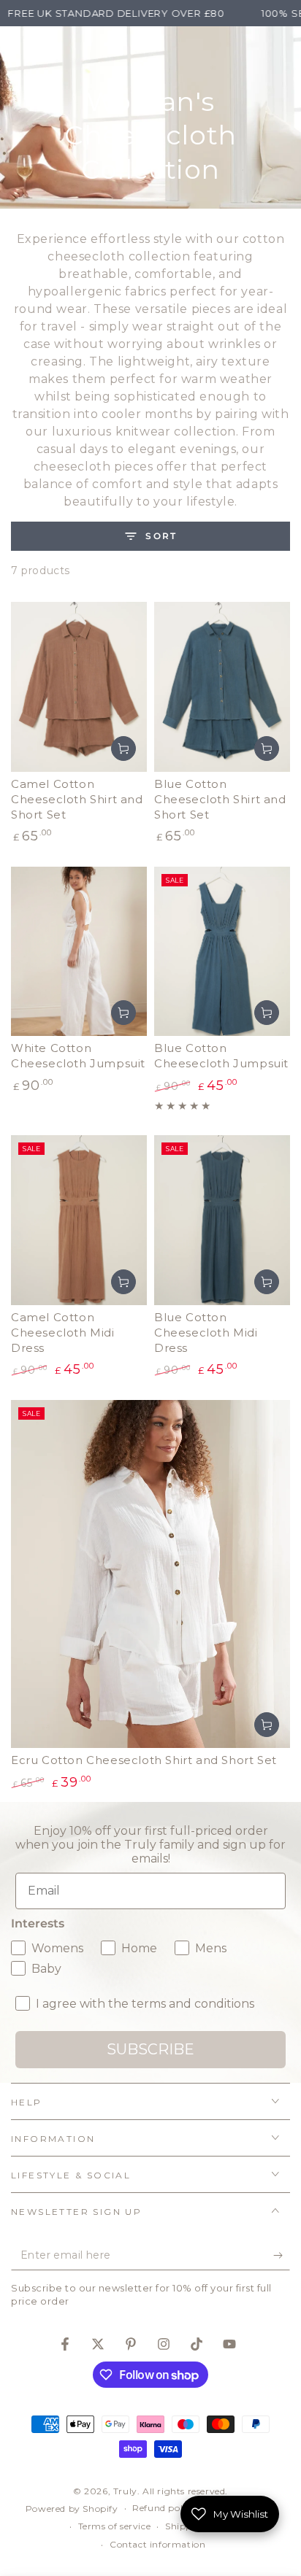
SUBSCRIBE (150, 2049)
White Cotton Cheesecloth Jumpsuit (78, 1056)
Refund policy (164, 2508)
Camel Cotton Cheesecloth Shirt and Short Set (77, 799)
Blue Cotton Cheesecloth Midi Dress (206, 1333)
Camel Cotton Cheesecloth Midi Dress (63, 1333)
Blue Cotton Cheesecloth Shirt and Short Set (220, 799)
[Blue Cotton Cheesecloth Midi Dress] (222, 1220)
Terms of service (115, 2526)
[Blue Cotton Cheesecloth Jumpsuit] (222, 952)
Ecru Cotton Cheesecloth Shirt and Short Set (144, 1760)
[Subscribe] (282, 2256)
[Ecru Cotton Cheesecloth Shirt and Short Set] (150, 1574)
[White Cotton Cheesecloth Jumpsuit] (79, 952)
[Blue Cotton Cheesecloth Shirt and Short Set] (222, 687)
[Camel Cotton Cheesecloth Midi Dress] (79, 1220)
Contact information (157, 2544)
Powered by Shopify (72, 2509)
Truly (125, 2491)
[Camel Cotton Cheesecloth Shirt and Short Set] (79, 687)
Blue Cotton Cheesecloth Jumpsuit (221, 1056)
